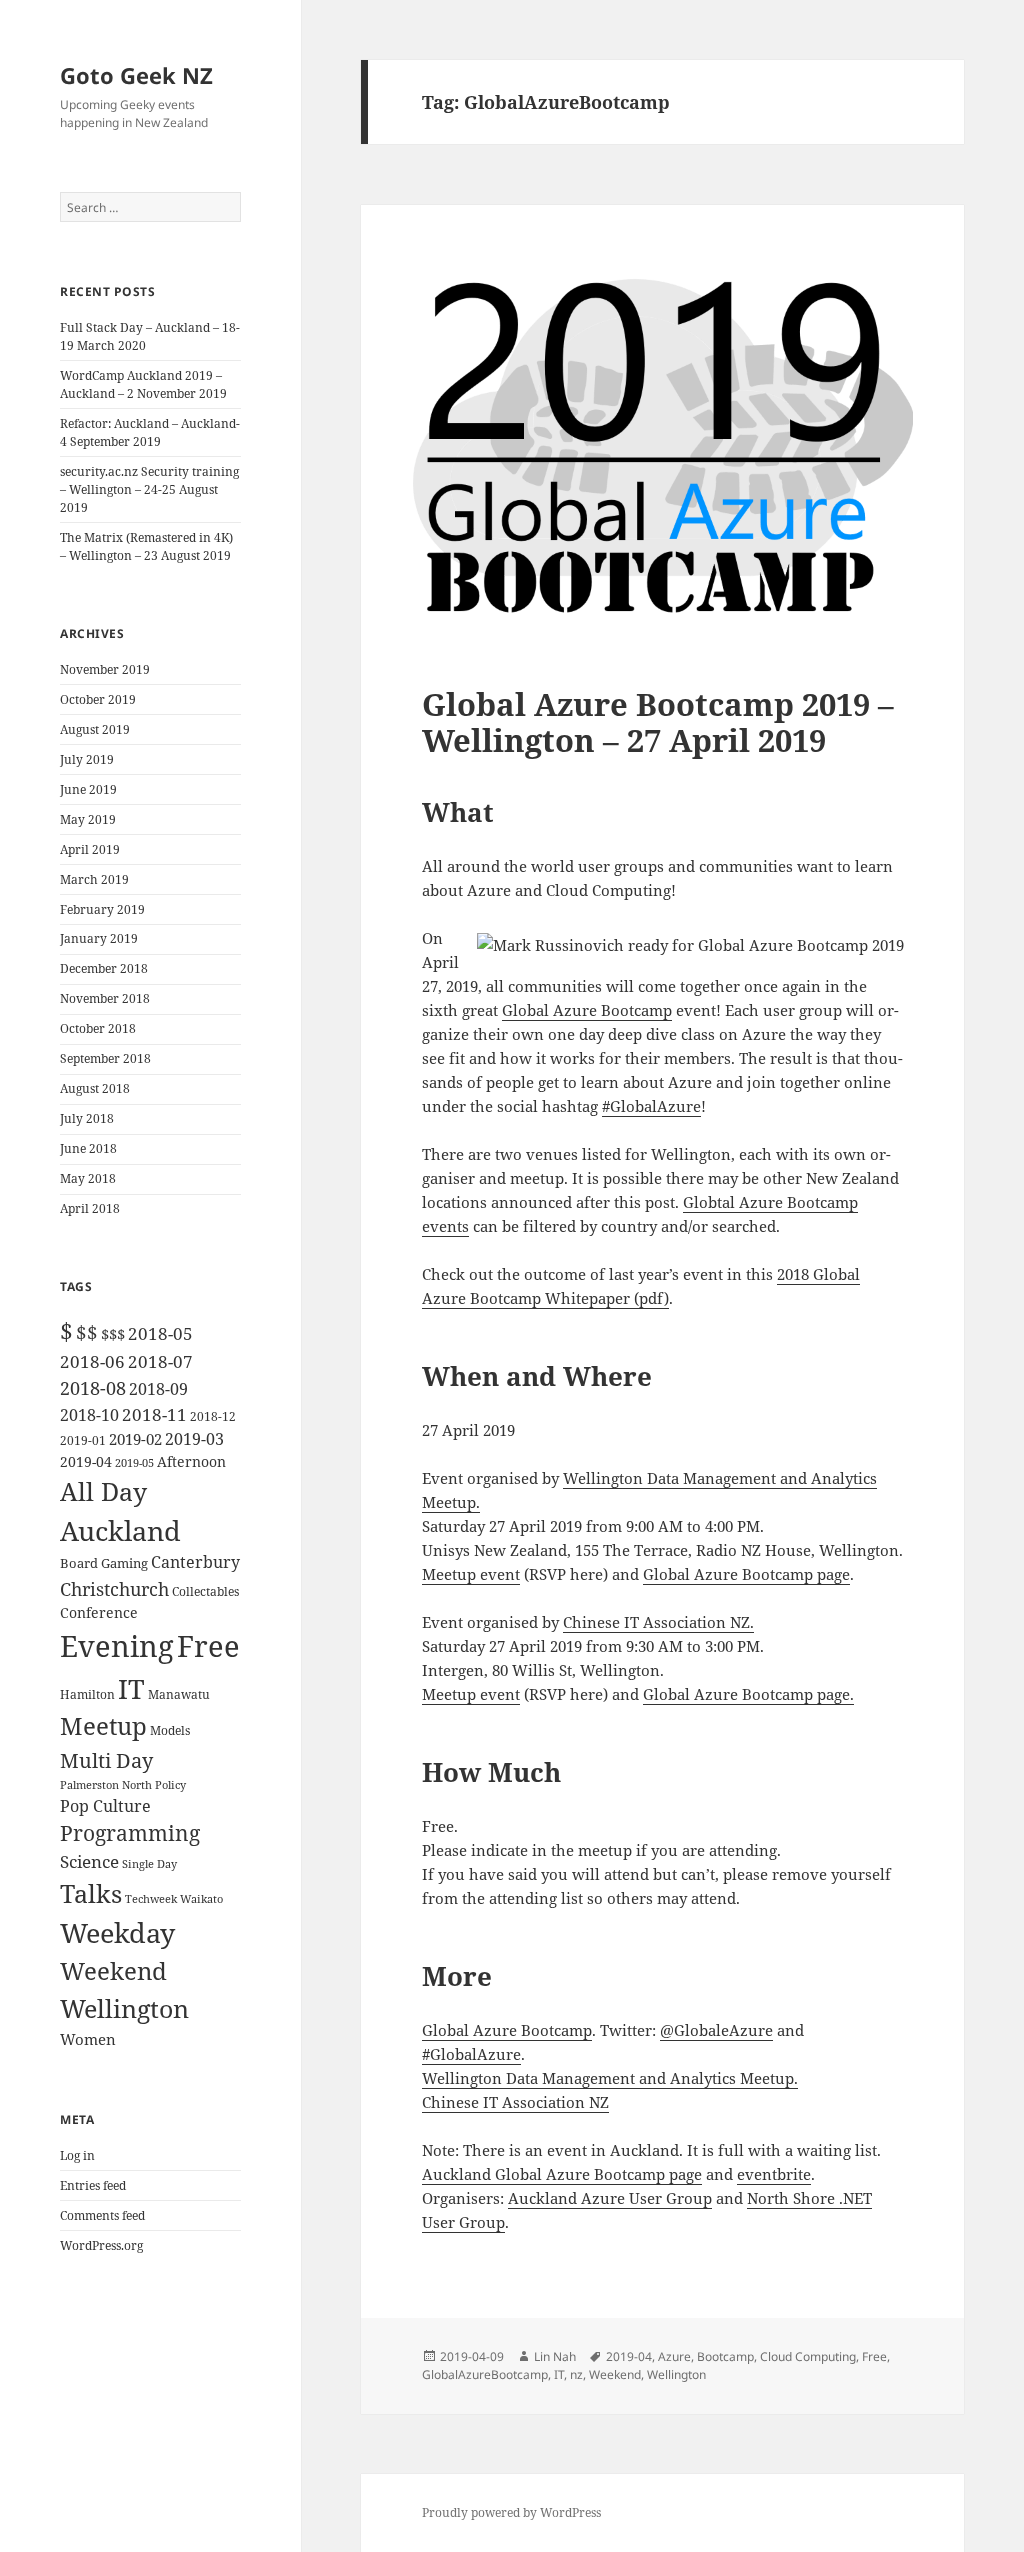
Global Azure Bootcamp (587, 1010)
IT (131, 1688)
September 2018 (105, 1058)
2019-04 (86, 1461)
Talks (91, 1893)
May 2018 (88, 1178)
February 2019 (102, 909)
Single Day (149, 1864)
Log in (77, 2155)
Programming (130, 1833)
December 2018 (104, 968)
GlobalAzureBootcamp (485, 2374)
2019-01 (83, 1440)
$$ (87, 1332)
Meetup (103, 1726)
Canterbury (195, 1562)
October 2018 (98, 1028)
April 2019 (90, 849)
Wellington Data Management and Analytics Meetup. (610, 2078)
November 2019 (105, 669)
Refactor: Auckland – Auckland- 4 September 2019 (150, 432)
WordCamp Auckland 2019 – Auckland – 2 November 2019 (143, 384)
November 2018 (105, 998)
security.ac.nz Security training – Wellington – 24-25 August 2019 (149, 489)
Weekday (117, 1932)
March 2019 (94, 879)
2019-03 (194, 1439)
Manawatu (179, 1694)
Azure (674, 2356)
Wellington (124, 2008)
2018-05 (160, 1333)
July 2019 (87, 759)
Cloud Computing (808, 2356)
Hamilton (87, 1694)
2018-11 (154, 1414)
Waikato (201, 1898)
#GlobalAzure (651, 1106)
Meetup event (471, 1574)
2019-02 (135, 1439)
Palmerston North (106, 1785)
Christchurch (114, 1588)
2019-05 (134, 1462)
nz (576, 2374)
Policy (170, 1785)
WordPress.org (101, 2245)
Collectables (205, 1591)
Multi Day (106, 1760)
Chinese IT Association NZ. (658, 1622)
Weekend (113, 1970)
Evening (117, 1645)
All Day (103, 1491)
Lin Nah (555, 2356)
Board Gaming (104, 1563)
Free (208, 1646)
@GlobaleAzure (716, 2030)
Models (170, 1730)
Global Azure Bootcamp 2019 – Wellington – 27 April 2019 (658, 722)
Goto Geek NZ (136, 75)
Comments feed (102, 2215)
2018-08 (93, 1388)
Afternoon (191, 1461)
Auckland (120, 1530)
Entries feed (93, 2185)
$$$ (113, 1334)
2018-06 (92, 1361)
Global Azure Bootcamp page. (748, 1694)
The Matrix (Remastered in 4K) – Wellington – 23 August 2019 (146, 546)
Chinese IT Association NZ (515, 2102)
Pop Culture (105, 1805)
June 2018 (88, 1148)
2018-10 (89, 1415)
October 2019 (98, 699)
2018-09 (158, 1389)
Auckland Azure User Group (610, 2198)
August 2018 (95, 1088)
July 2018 (87, 1118)
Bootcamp (725, 2356)
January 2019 (99, 938)
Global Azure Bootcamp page (746, 1574)
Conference (99, 1612)
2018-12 (213, 1416)
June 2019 (88, 789)
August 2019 (95, 729)
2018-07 (160, 1361)
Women (88, 2039)
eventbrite (774, 2174)
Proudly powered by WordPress (511, 2512)
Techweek (151, 1899)
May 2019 (88, 819)
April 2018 (90, 1208)
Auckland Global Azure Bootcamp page (562, 2174)
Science (89, 1861)
